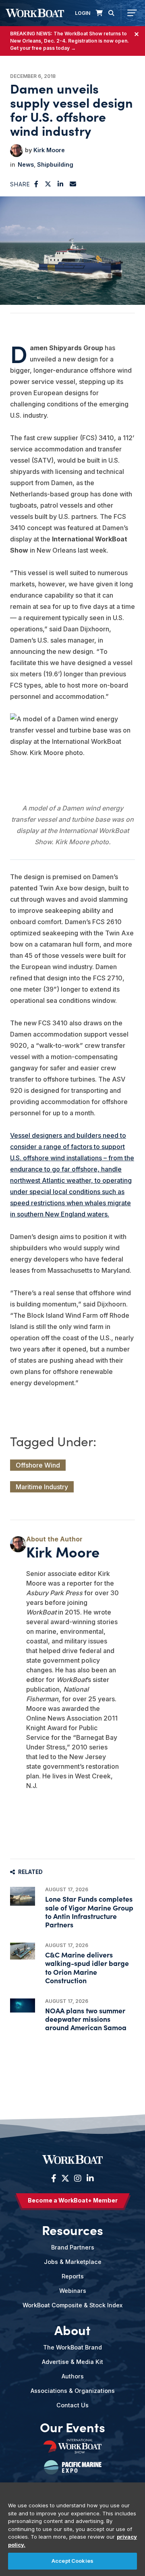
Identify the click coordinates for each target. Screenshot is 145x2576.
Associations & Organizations (73, 2391)
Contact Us (72, 2405)
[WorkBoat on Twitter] (65, 2178)
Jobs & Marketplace (73, 2262)
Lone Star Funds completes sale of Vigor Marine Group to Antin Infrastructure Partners (89, 1912)
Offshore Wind (38, 1465)
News (26, 164)
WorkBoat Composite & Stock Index (72, 2305)
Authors (73, 2376)
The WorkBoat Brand (72, 2347)
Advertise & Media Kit (72, 2362)
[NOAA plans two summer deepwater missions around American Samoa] (23, 2005)
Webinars (73, 2291)
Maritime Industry (42, 1487)
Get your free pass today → (43, 48)
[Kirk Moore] (17, 151)
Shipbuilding (55, 164)
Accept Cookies (72, 2561)
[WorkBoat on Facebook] (54, 2178)
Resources (72, 2229)
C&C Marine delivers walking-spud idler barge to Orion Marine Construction (87, 1967)
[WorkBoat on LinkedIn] (89, 2178)
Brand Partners (73, 2247)
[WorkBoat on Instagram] (78, 2178)
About (72, 2329)
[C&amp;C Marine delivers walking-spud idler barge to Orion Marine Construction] (23, 1951)
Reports (73, 2276)
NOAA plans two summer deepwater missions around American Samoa (86, 2019)
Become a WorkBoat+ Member (73, 2200)
